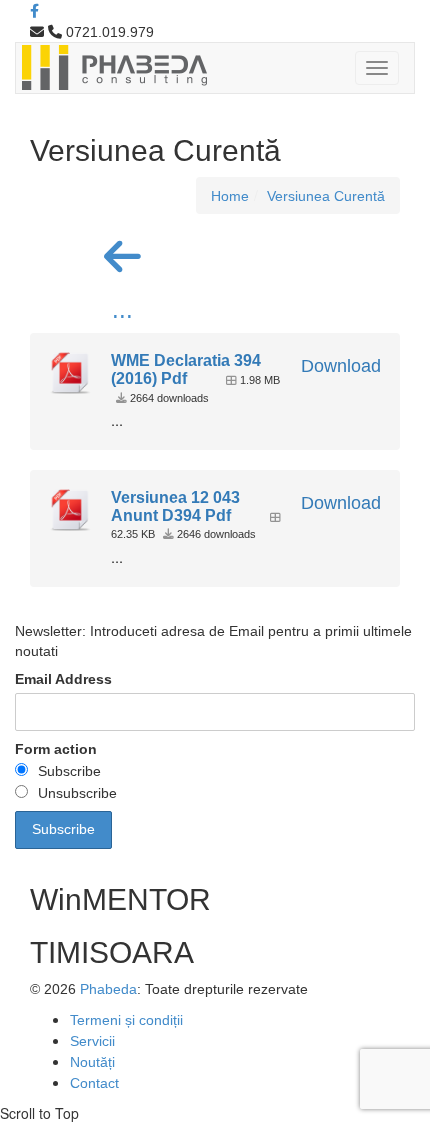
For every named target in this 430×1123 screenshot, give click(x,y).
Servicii (92, 1041)
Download (341, 366)
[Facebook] (34, 11)
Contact (94, 1083)
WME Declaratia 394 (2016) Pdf (186, 369)
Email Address (63, 679)
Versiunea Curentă (326, 196)
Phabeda (108, 989)
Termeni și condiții (126, 1020)
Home (230, 196)
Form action (56, 749)
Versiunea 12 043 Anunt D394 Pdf (175, 506)
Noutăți (92, 1062)
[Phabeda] (114, 66)
